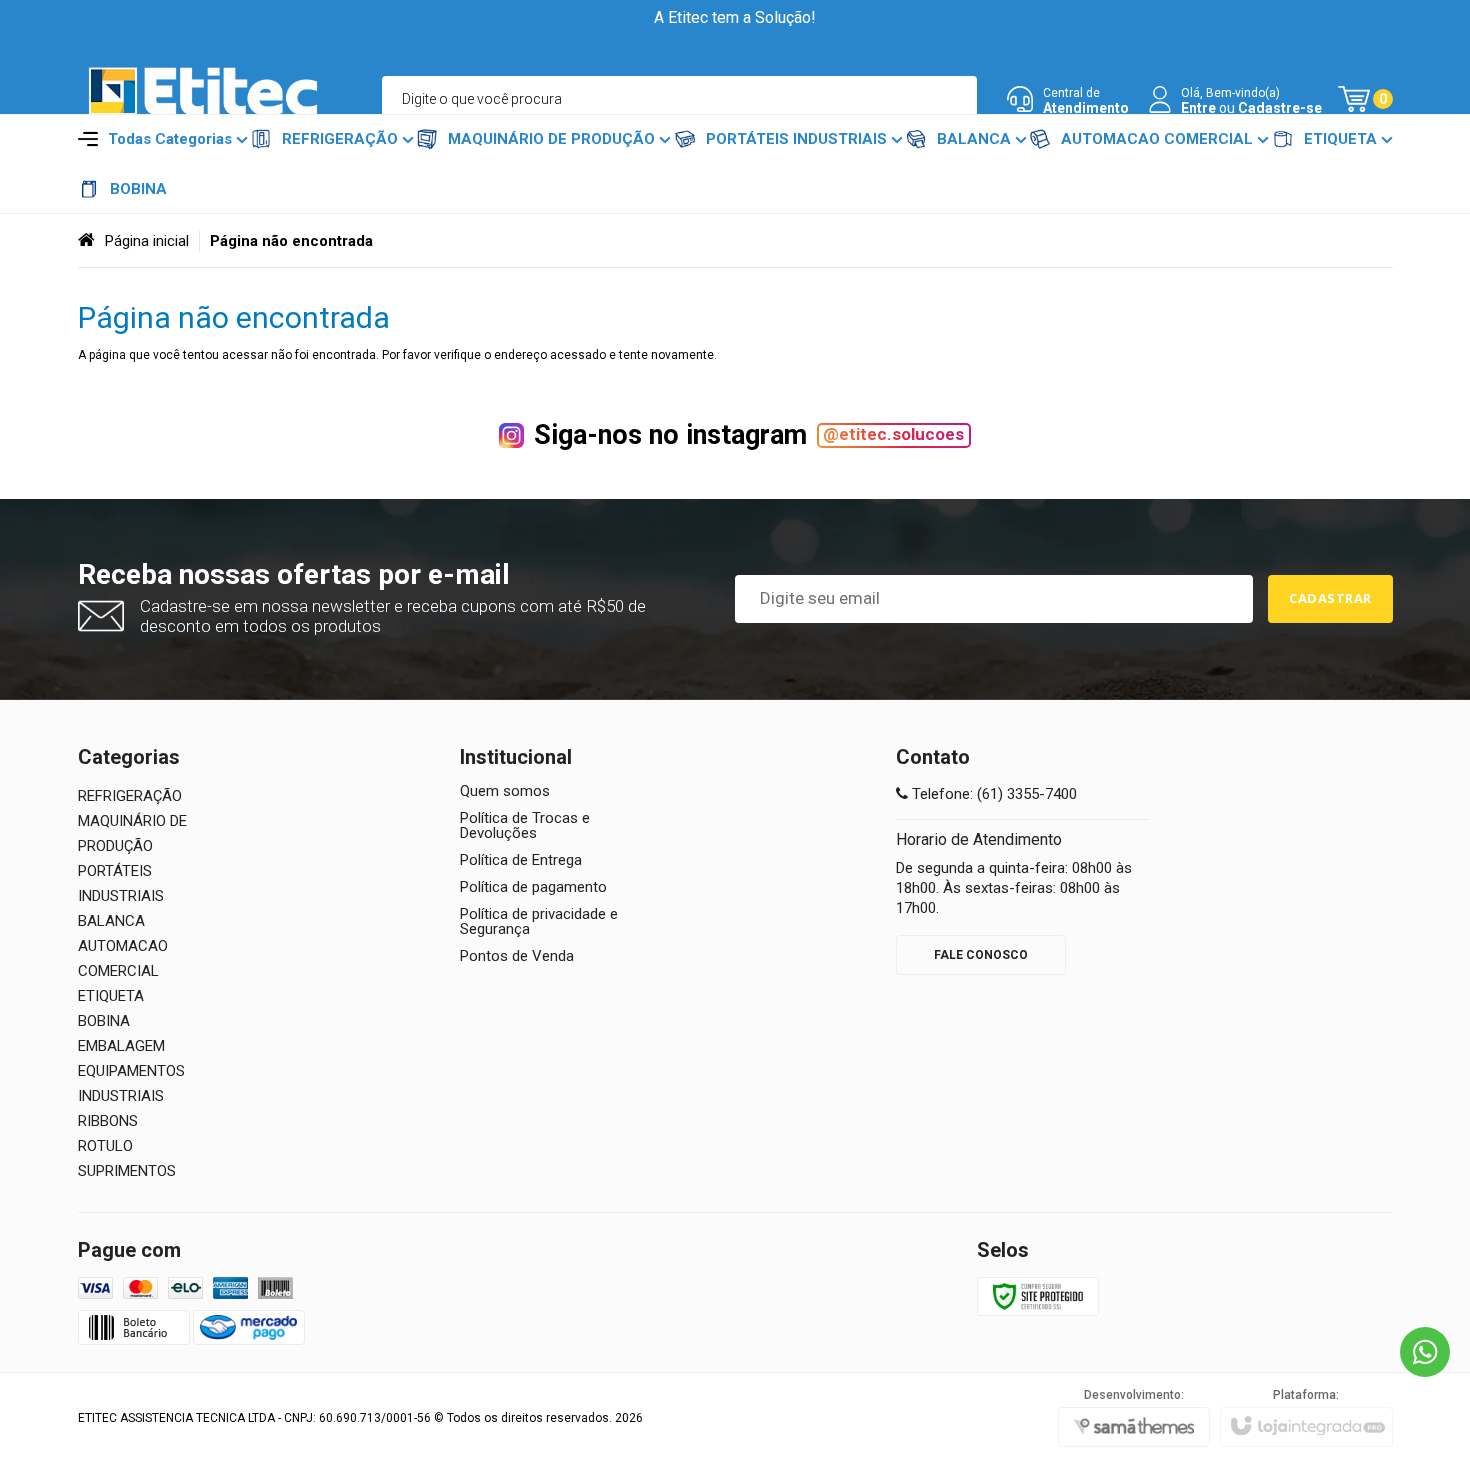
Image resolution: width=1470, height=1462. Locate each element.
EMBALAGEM (121, 1046)
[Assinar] (1330, 599)
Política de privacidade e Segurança (539, 922)
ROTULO (105, 1146)
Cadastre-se (1280, 108)
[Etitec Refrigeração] (203, 99)
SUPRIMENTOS (127, 1171)
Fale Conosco (981, 955)
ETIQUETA (111, 996)
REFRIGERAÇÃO (130, 796)
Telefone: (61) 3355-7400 (992, 794)
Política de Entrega (521, 860)
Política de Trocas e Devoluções (525, 826)
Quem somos (505, 791)
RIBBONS (108, 1121)
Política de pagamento (533, 887)
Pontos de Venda (517, 956)
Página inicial (147, 241)
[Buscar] (953, 99)
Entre (1198, 108)
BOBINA (104, 1021)
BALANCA (111, 921)
